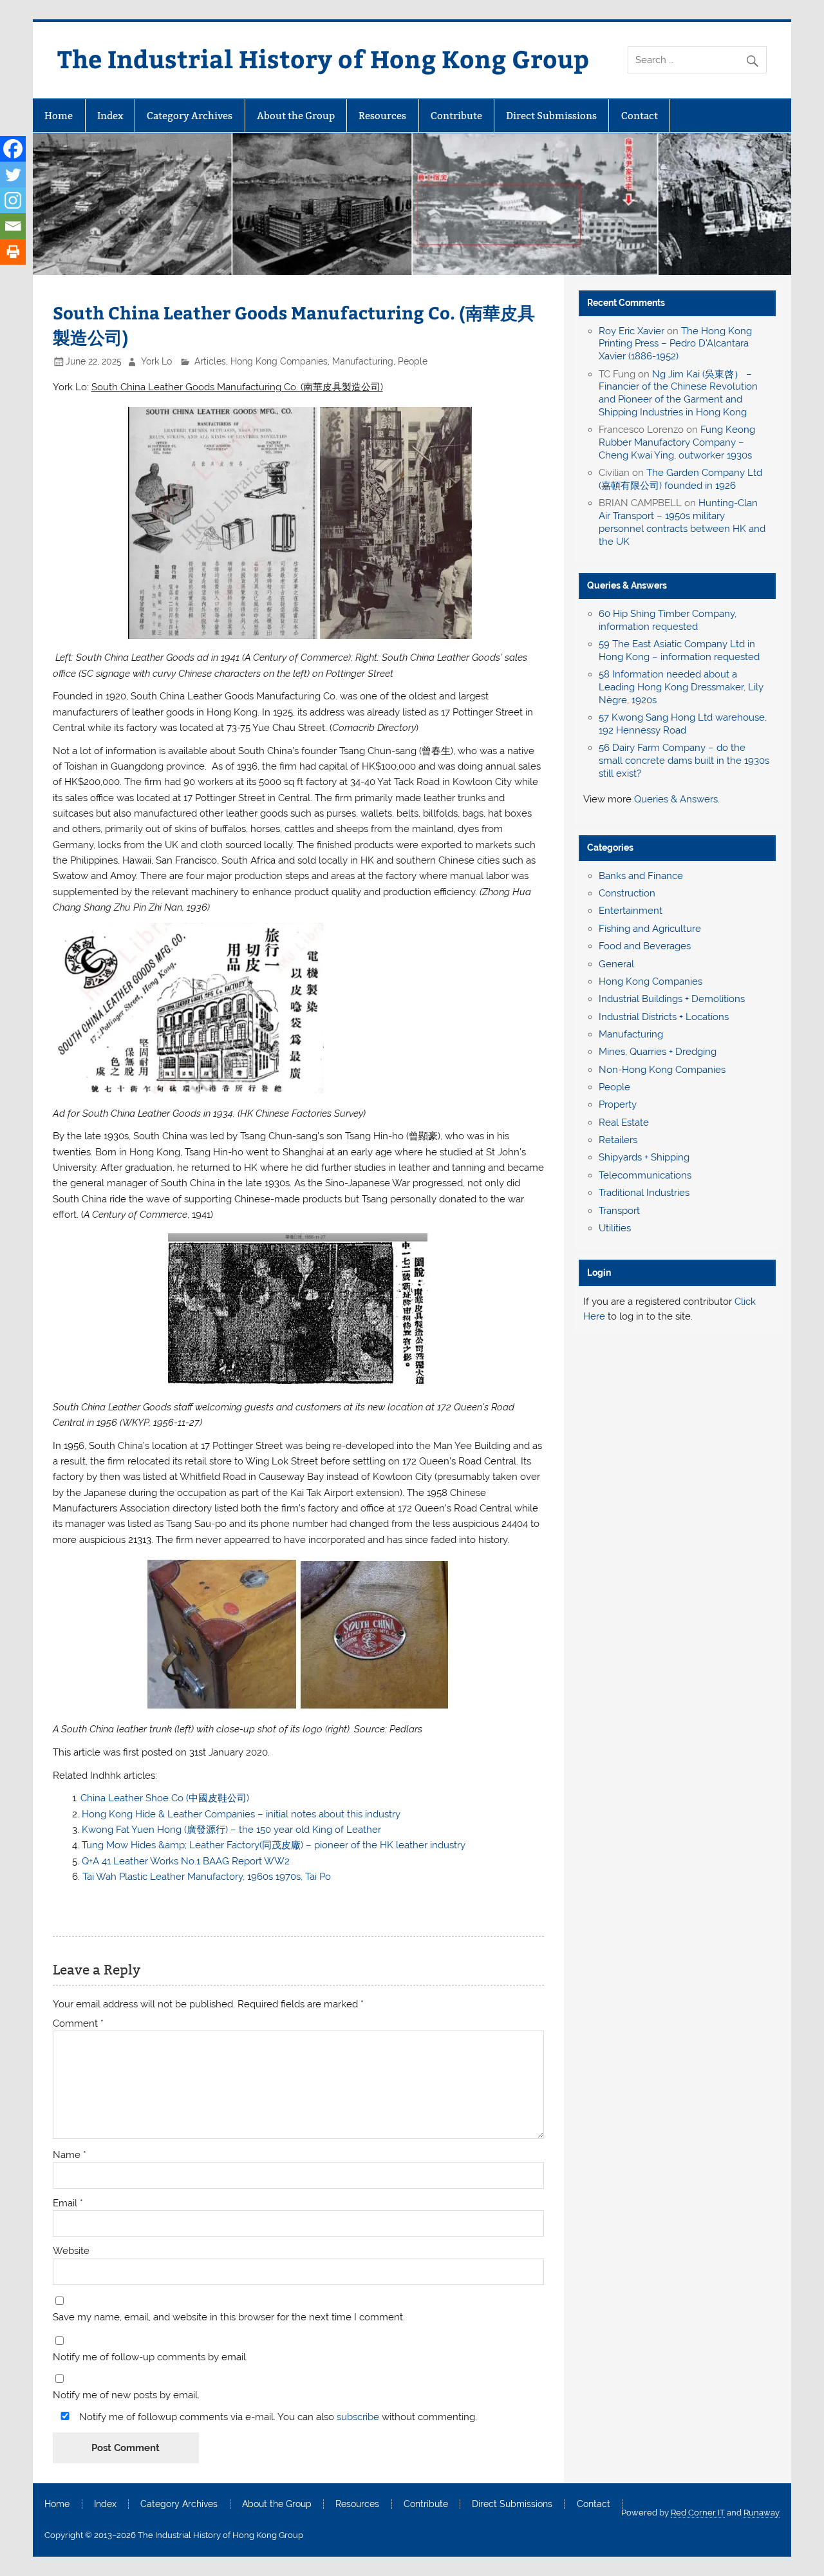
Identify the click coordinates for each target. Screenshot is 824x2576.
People (413, 361)
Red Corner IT (698, 2513)
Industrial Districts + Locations (664, 1017)
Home (59, 116)
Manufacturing (363, 361)
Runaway (762, 2513)
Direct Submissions (551, 116)
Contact (640, 116)
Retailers (618, 1140)
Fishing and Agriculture (650, 929)
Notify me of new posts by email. (126, 2395)
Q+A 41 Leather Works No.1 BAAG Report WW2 (186, 1861)
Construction (627, 893)
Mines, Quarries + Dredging (658, 1052)
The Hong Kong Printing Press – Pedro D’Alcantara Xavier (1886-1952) (675, 344)
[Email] (13, 226)
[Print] (13, 252)
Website (71, 2251)
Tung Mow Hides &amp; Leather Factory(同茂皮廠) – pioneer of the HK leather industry (274, 1845)
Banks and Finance (641, 876)
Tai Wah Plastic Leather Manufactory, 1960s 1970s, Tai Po (207, 1877)
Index (110, 116)
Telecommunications (645, 1175)
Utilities (615, 1228)
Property (618, 1104)
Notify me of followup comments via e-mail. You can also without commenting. (277, 2417)
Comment (78, 2024)
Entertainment (631, 911)
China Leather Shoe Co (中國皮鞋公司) (165, 1798)
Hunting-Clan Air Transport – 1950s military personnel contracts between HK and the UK (682, 522)
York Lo (156, 361)
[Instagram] (13, 200)
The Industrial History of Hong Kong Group (323, 58)
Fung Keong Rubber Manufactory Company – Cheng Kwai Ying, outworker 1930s (677, 442)
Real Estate (624, 1122)
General (616, 964)
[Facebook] (13, 149)
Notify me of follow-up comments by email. (150, 2357)
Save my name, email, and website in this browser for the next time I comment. (229, 2317)
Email (68, 2203)
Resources (382, 116)
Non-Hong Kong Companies (662, 1070)
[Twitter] (13, 175)
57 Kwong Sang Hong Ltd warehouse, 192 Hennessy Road (683, 724)
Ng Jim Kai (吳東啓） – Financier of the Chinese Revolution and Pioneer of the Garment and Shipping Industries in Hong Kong (678, 393)
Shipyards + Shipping (644, 1157)
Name (70, 2155)
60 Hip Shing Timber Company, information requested (668, 620)
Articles (210, 361)
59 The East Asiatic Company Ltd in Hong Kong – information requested (679, 650)
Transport (619, 1211)
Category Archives (190, 116)
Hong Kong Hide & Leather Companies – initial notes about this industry (241, 1814)
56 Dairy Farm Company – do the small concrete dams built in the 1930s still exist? (684, 761)
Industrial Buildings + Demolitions (672, 999)
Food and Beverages (645, 946)
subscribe (358, 2417)
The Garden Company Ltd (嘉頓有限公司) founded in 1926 (680, 479)
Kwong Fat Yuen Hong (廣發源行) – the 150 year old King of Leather (231, 1830)
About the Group (296, 116)
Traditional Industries (644, 1193)
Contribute (456, 116)
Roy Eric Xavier (632, 331)
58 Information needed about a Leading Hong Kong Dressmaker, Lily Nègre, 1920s (681, 687)
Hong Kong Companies (279, 361)
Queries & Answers (627, 585)
